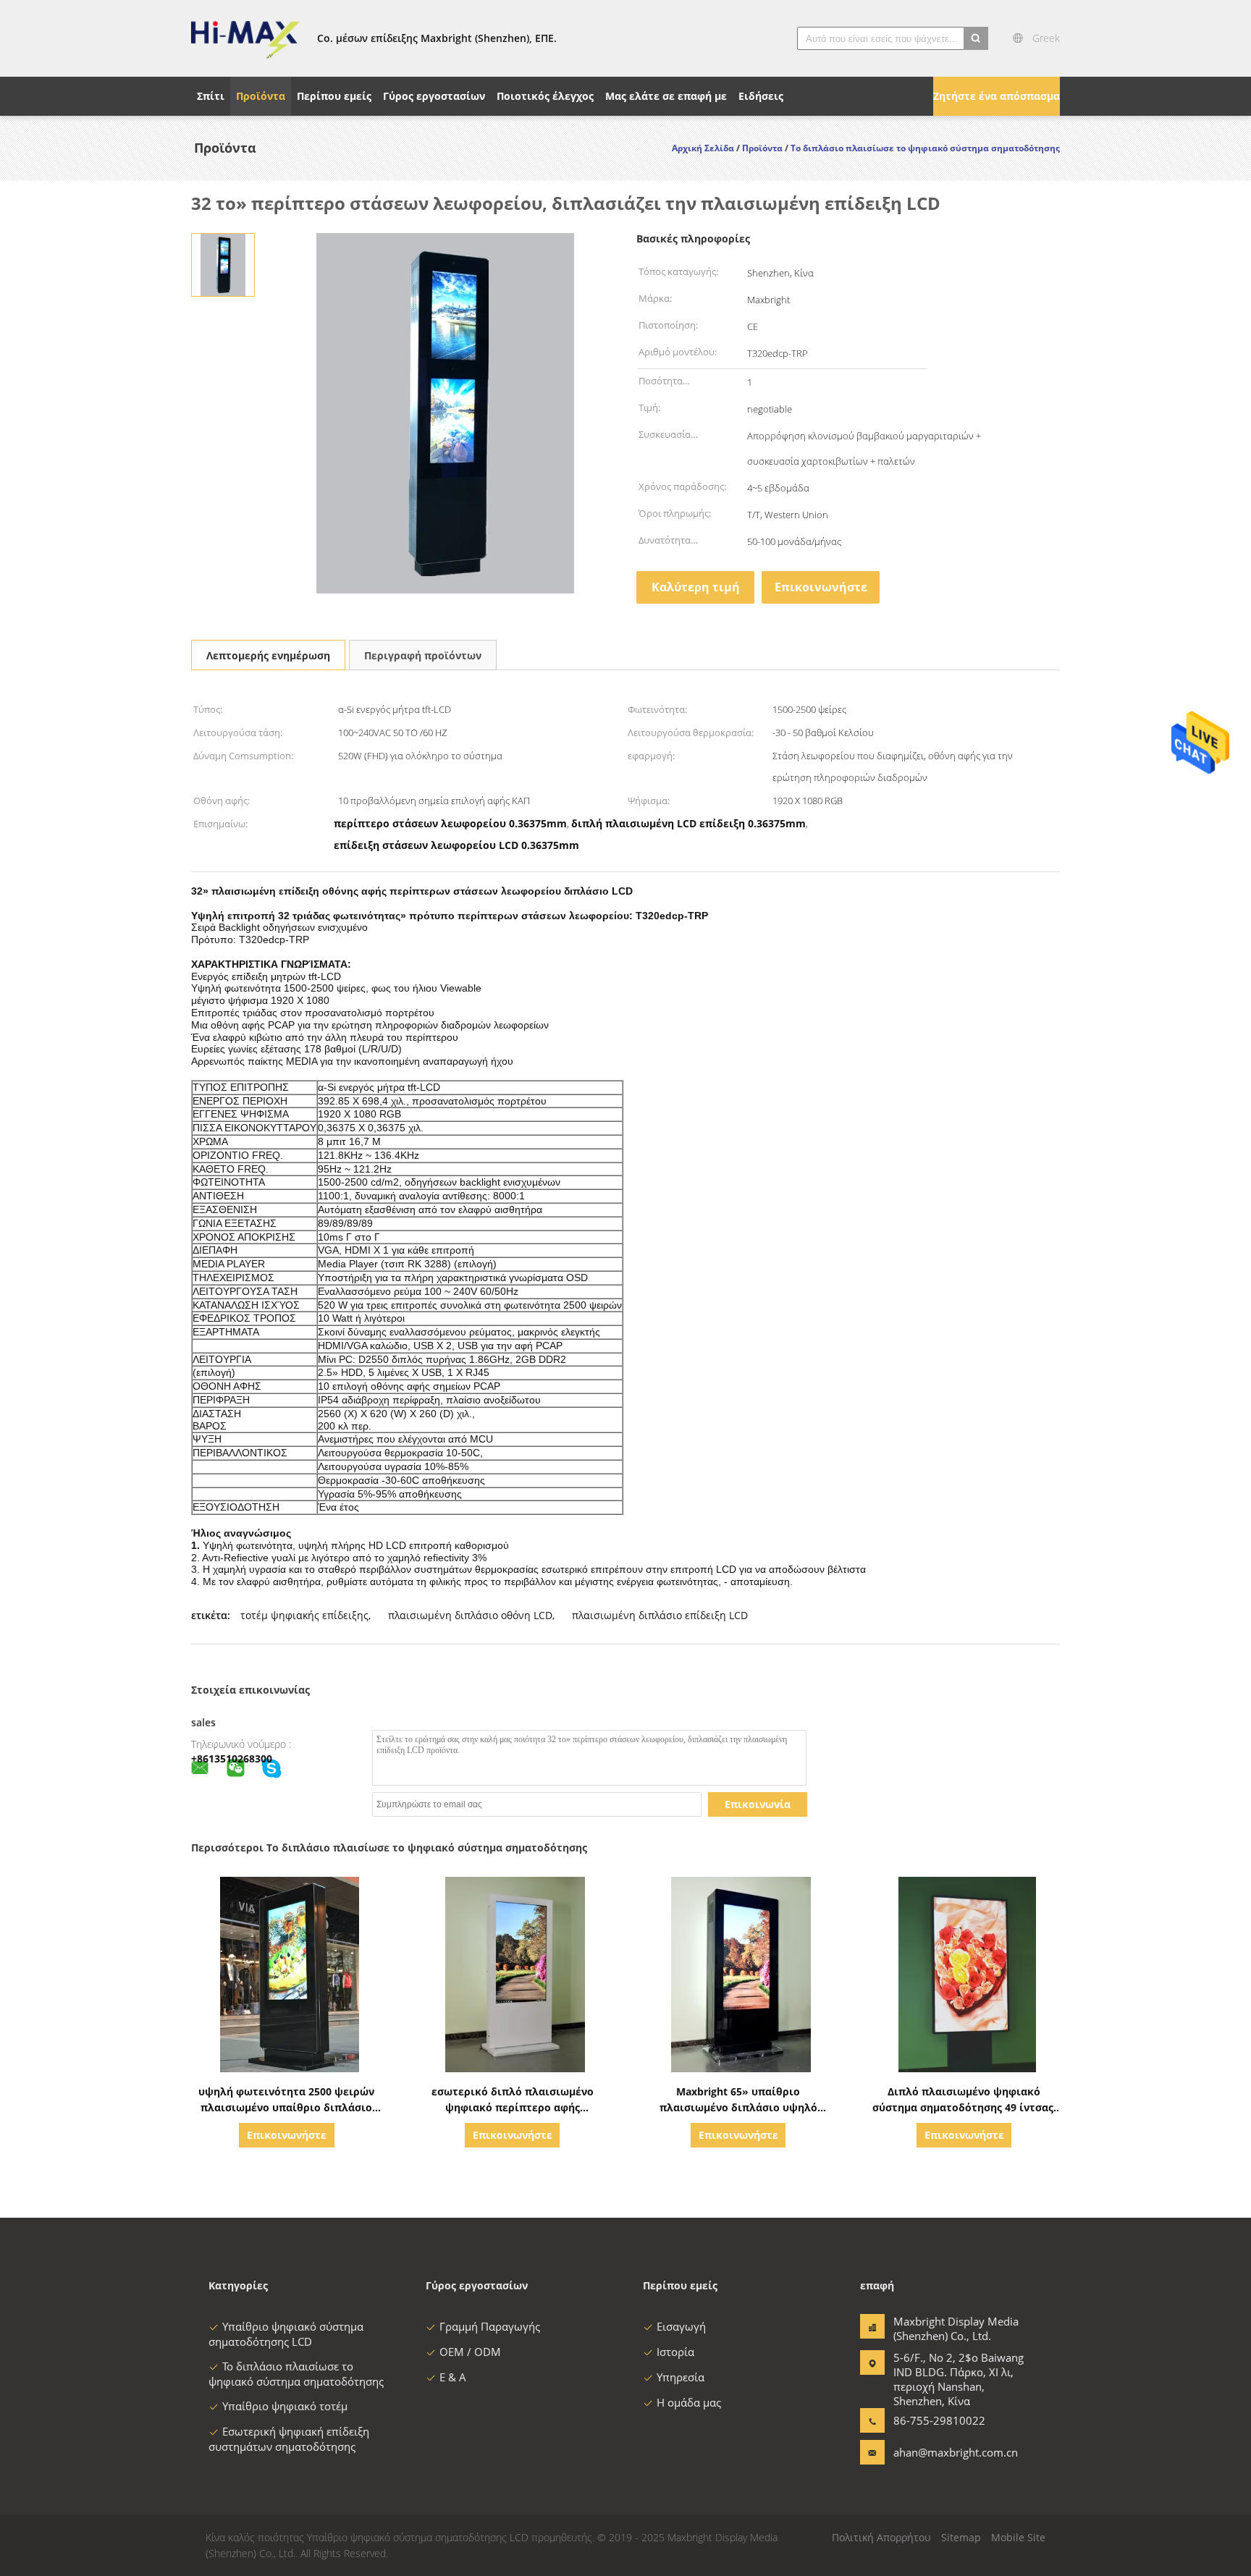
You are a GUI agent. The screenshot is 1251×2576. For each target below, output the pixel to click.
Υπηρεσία (681, 2377)
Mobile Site (1018, 2537)
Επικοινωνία (758, 1804)
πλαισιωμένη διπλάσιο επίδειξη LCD (660, 1615)
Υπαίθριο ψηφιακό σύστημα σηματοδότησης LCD (286, 2334)
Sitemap (961, 2537)
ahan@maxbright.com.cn (939, 2452)
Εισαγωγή (681, 2326)
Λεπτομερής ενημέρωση (268, 655)
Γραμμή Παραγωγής (490, 2326)
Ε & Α (453, 2377)
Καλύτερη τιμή (696, 587)
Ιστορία (675, 2352)
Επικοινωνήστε (821, 587)
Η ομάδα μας (689, 2402)
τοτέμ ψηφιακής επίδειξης (304, 1615)
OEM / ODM (470, 2352)
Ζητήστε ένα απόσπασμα (997, 96)
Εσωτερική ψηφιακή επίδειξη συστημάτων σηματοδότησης (289, 2439)
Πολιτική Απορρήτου (881, 2537)
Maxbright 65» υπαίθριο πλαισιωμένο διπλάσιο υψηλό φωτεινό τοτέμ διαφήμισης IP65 (738, 2107)
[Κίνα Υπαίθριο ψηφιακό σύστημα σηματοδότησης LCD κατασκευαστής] (245, 38)
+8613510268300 (232, 1758)
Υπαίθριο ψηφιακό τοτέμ (285, 2406)
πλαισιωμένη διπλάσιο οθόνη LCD (470, 1615)
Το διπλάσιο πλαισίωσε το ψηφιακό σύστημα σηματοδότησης (296, 2374)
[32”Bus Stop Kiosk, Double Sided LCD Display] (223, 264)
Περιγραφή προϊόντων (423, 655)
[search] (976, 38)
